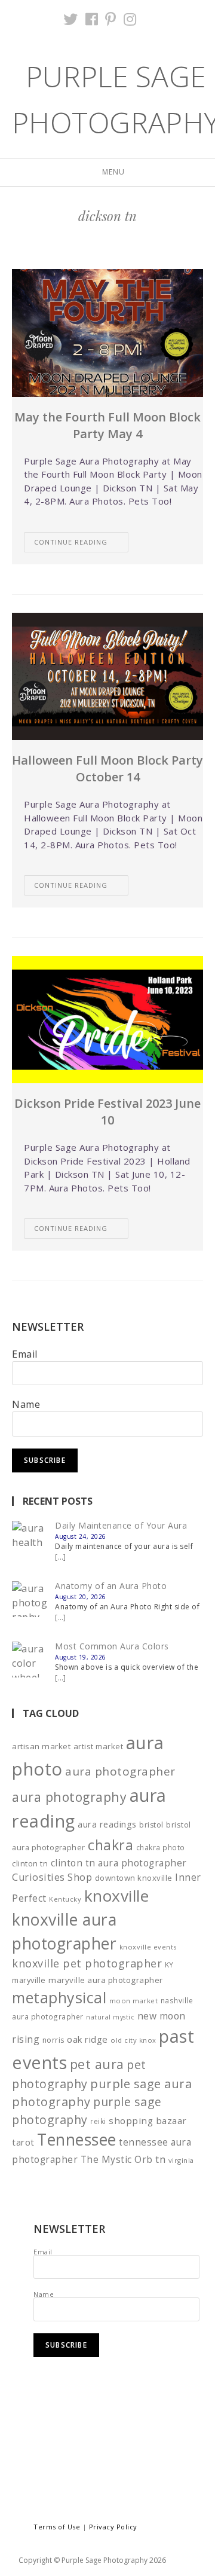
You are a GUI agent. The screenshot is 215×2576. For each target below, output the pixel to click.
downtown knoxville (134, 1878)
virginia (181, 2160)
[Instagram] (130, 19)
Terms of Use (57, 2527)
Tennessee (77, 2140)
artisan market (41, 1746)
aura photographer (120, 1771)
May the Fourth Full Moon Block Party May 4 (107, 425)
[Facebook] (92, 19)
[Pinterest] (111, 19)
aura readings (107, 1824)
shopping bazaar (148, 2120)
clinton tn (30, 1863)
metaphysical (59, 1997)
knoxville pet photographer (87, 1963)
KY (169, 1964)
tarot (23, 2142)
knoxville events (148, 1947)
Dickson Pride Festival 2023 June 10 (107, 1112)
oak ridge (87, 2039)
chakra (110, 1845)
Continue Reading (71, 542)
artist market (99, 1746)
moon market (134, 2001)
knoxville (117, 1896)
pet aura (97, 2064)
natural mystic (110, 2017)
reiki (98, 2121)
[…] (61, 1557)
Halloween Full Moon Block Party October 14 (107, 768)
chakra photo (161, 1847)
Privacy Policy (113, 2527)
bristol (151, 1825)
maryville (29, 1980)
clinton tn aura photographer (119, 1863)
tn (160, 2159)
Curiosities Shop (52, 1877)
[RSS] (148, 19)
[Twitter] (71, 19)
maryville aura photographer (106, 1980)
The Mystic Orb (117, 2159)
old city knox (133, 2040)
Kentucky (65, 1899)
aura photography (69, 1797)
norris (53, 2040)
